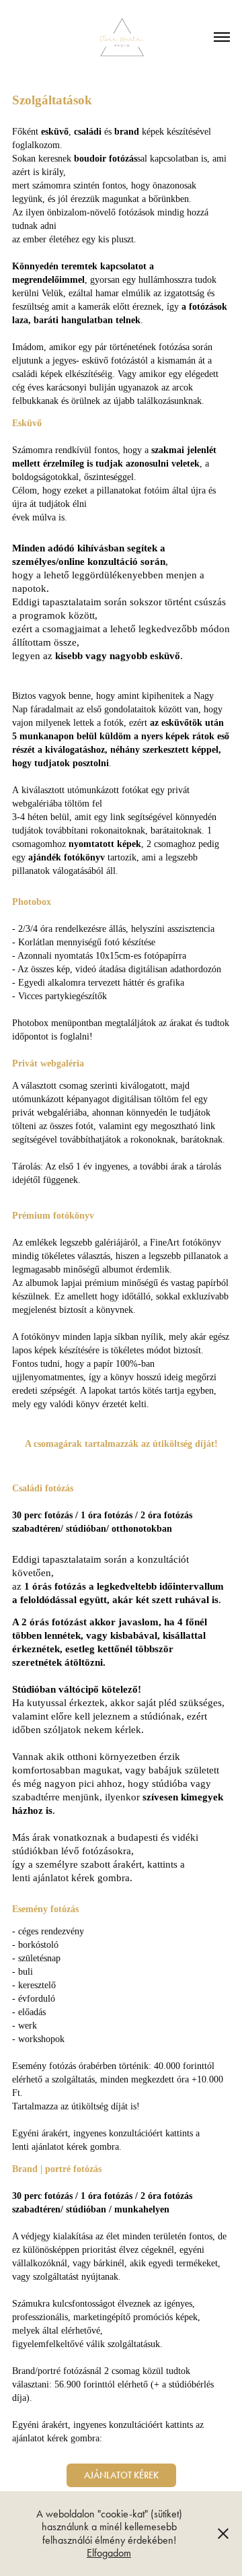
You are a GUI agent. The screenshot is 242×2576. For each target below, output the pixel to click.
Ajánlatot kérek (121, 2475)
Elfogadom (109, 2553)
